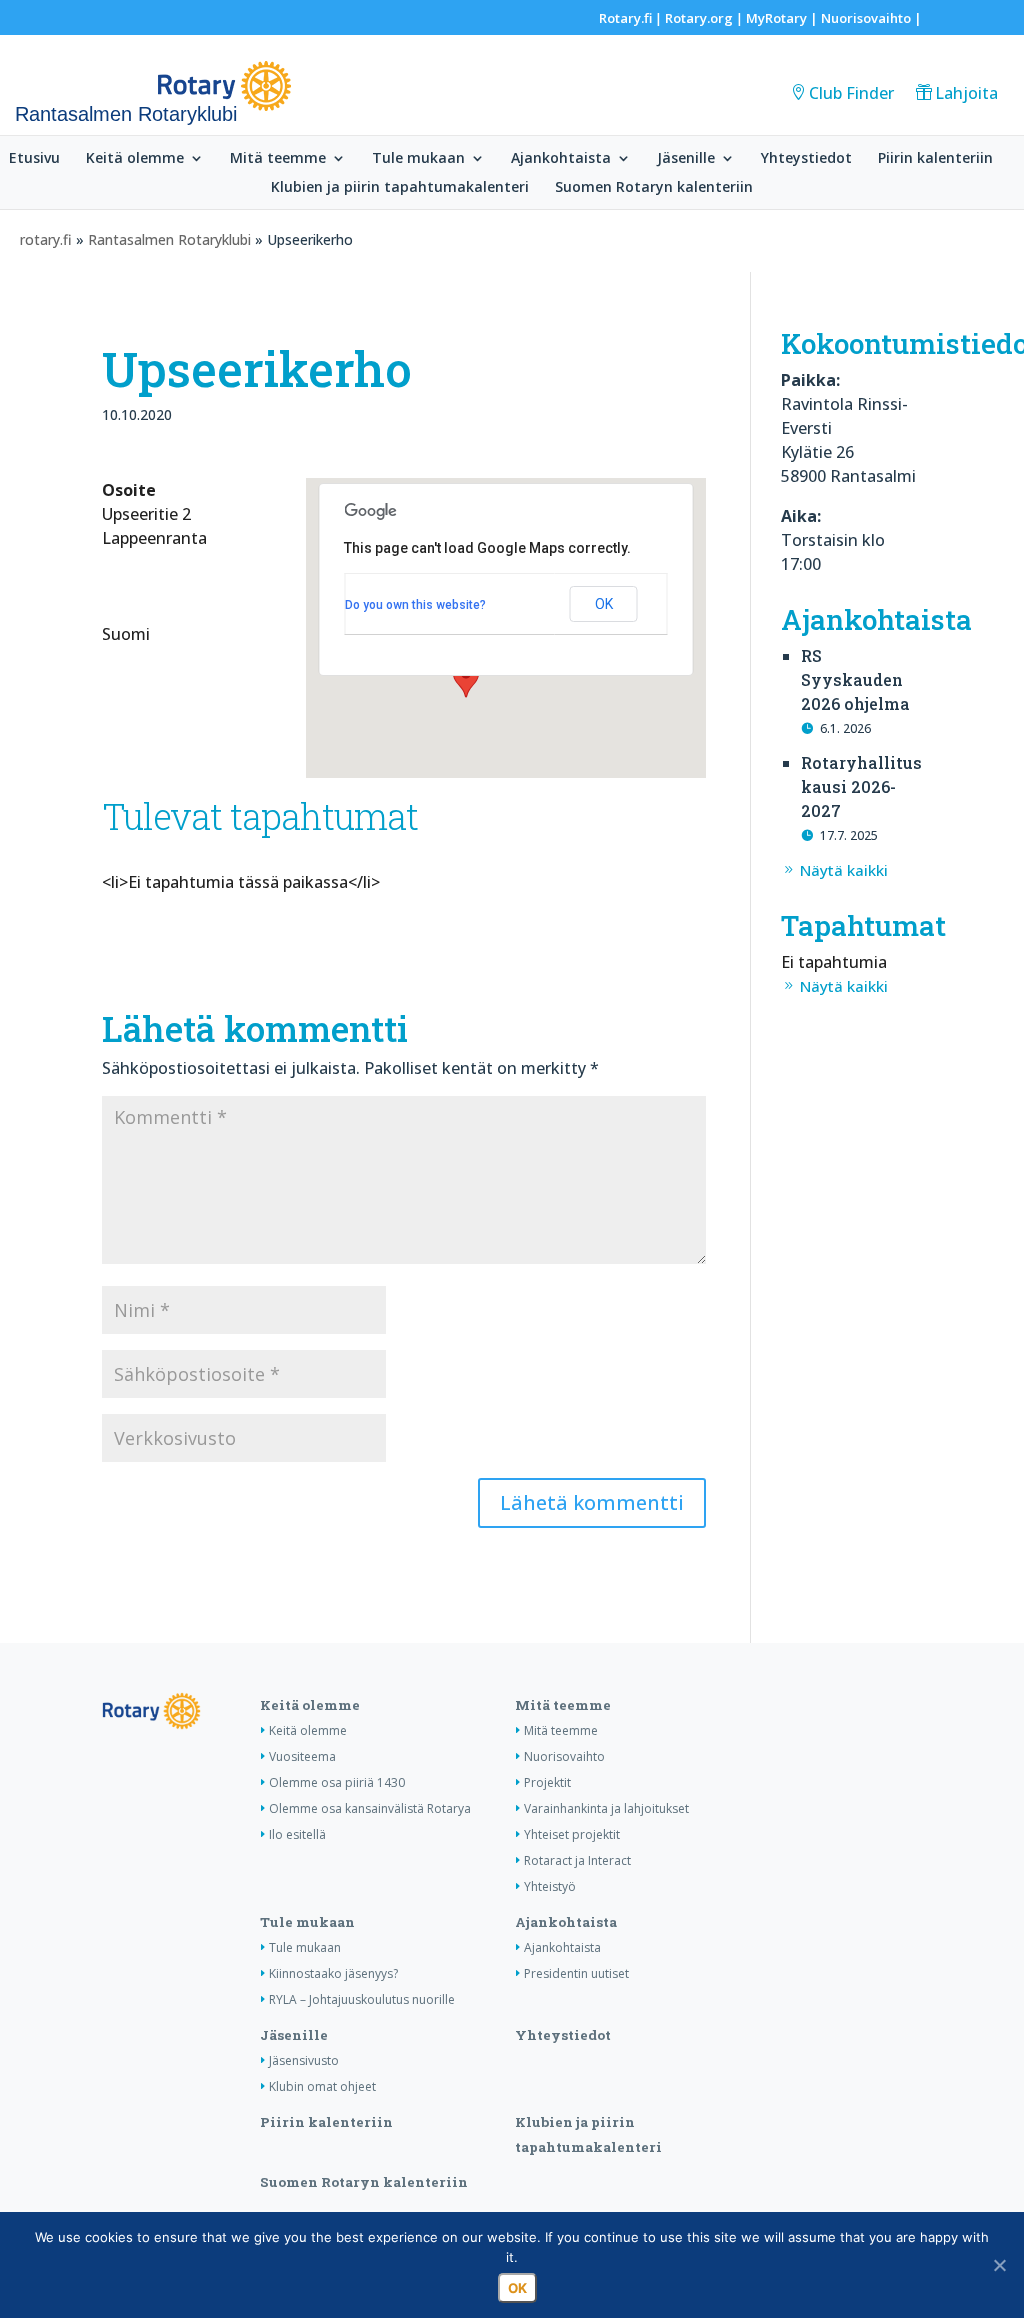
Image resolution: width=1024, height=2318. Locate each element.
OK (604, 604)
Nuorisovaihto (866, 18)
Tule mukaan (418, 159)
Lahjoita (966, 93)
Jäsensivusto (304, 2060)
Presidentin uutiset (576, 1973)
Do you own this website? (415, 605)
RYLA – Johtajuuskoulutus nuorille (362, 1999)
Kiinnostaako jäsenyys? (333, 1973)
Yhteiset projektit (572, 1834)
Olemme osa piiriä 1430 (337, 1782)
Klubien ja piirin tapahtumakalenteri (400, 188)
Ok (517, 2288)
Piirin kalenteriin (935, 159)
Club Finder (851, 93)
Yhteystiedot (806, 159)
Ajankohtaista (561, 159)
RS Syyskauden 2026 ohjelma (855, 679)
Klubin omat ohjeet (322, 2086)
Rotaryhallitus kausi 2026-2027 (861, 786)
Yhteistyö (550, 1886)
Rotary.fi (625, 18)
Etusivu (34, 159)
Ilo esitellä (297, 1834)
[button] (466, 679)
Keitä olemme (135, 159)
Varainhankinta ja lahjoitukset (606, 1808)
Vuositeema (302, 1756)
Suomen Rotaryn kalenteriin (654, 188)
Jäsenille (686, 159)
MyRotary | (783, 18)
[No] (999, 2265)
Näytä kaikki (844, 870)
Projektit (547, 1782)
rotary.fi (46, 239)
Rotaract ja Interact (577, 1860)
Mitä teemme (278, 159)
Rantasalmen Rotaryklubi (169, 239)
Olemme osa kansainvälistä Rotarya (370, 1808)
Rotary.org (699, 18)
